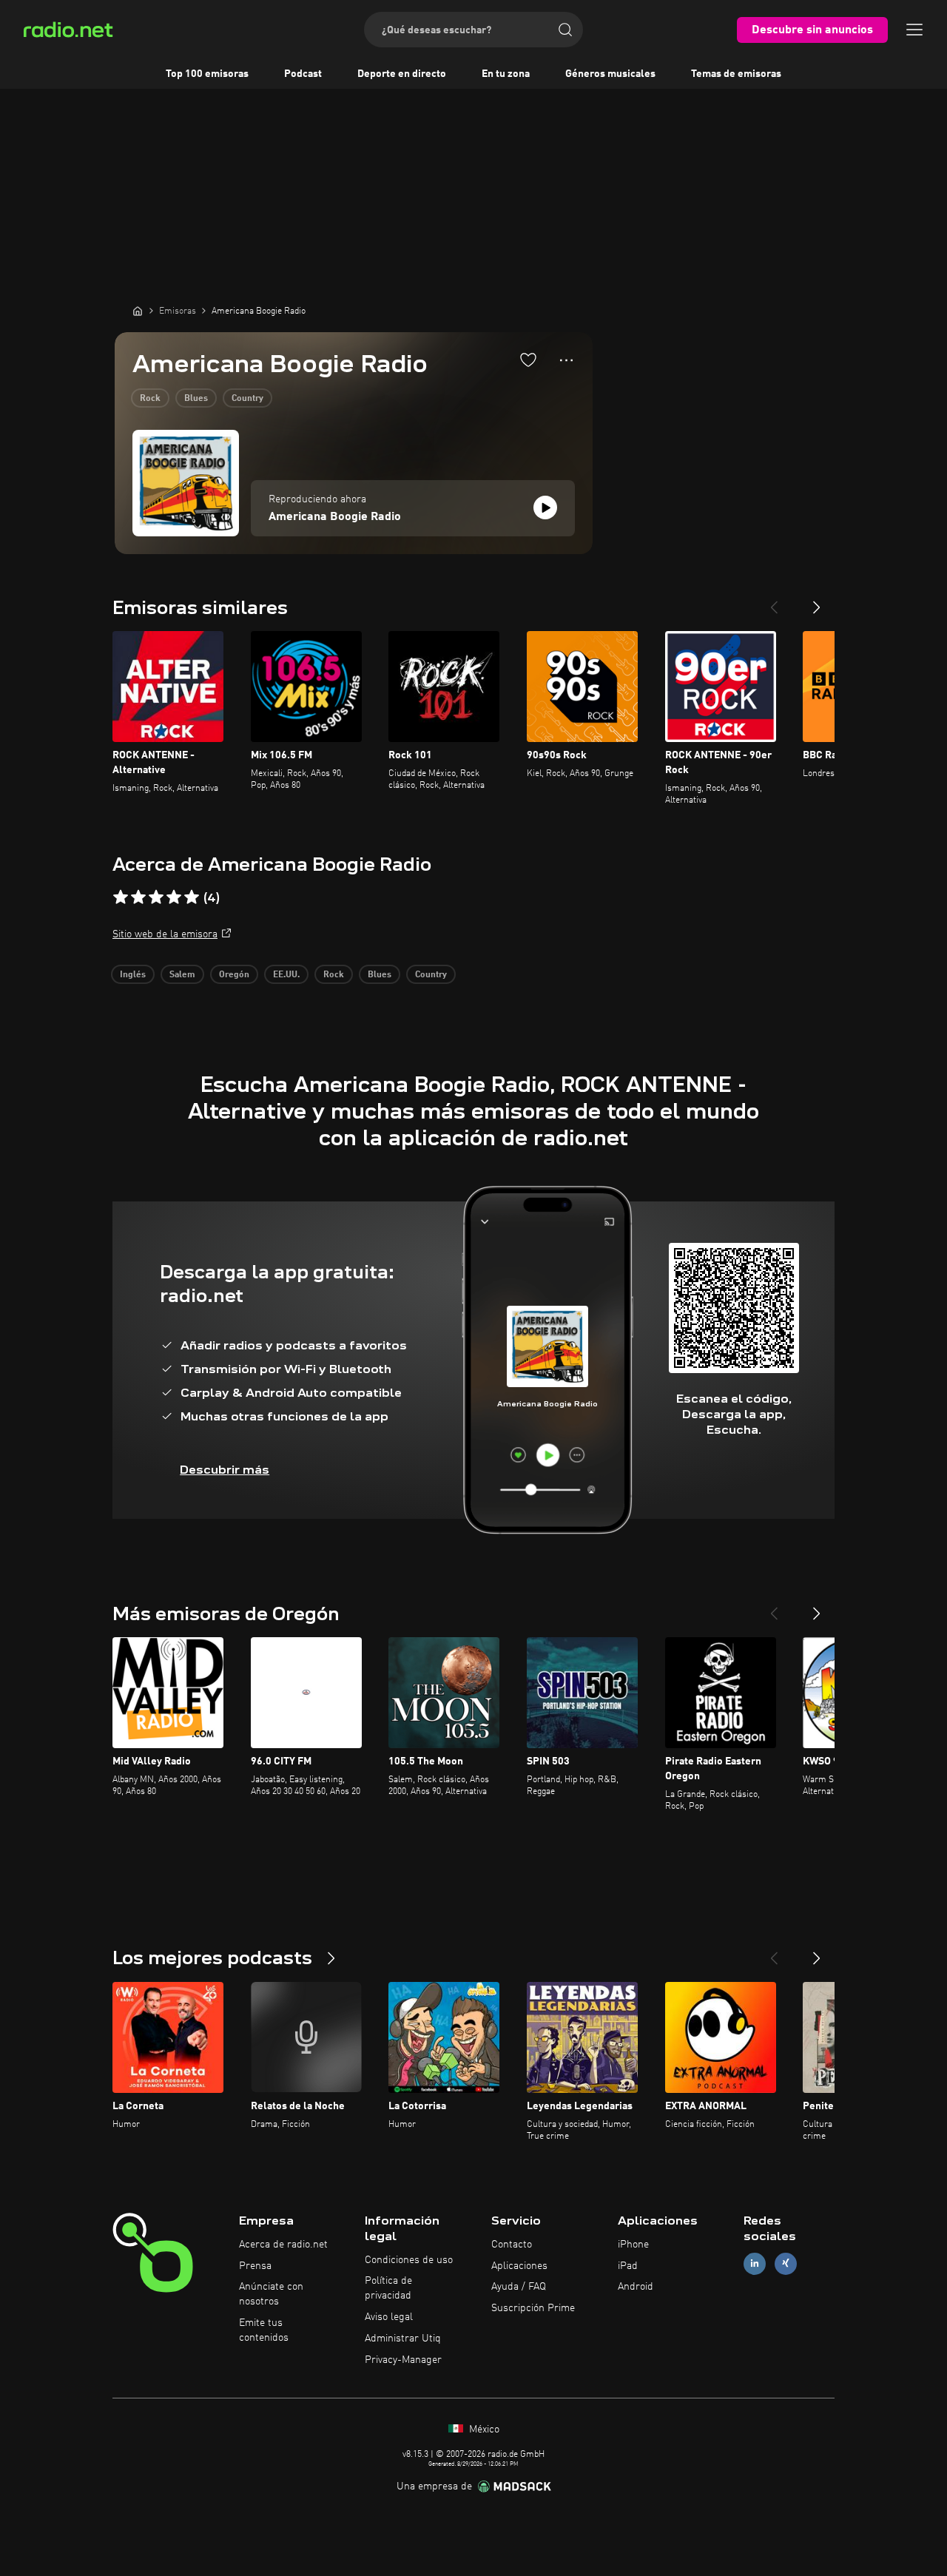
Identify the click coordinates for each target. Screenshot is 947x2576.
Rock (150, 399)
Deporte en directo (402, 74)
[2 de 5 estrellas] (138, 897)
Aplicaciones (519, 2266)
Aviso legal (389, 2317)
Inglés (133, 975)
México (483, 2430)
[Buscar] (565, 30)
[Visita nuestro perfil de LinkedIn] (755, 2263)
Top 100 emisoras (207, 74)
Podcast (303, 74)
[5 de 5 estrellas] (192, 897)
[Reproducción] (545, 508)
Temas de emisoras (736, 74)
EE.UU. (286, 975)
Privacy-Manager (403, 2360)
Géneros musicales (610, 74)
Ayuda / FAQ (519, 2287)
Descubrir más (225, 1470)
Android (636, 2287)
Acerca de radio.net (283, 2245)
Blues (196, 399)
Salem (182, 975)
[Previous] (774, 601)
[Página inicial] (138, 311)
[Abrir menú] (914, 30)
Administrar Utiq (403, 2339)
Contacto (512, 2245)
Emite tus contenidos (264, 2330)
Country (247, 399)
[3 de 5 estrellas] (156, 897)
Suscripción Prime (533, 2308)
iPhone (633, 2245)
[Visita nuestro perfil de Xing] (786, 2263)
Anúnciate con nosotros (271, 2294)
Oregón (234, 975)
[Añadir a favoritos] (528, 360)
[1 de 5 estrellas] (121, 897)
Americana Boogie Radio (335, 517)
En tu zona (506, 74)
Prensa (255, 2266)
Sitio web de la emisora (165, 934)
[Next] (817, 601)
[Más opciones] (566, 360)
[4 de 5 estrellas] (174, 897)
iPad (628, 2266)
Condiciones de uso (409, 2260)
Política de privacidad (388, 2288)
